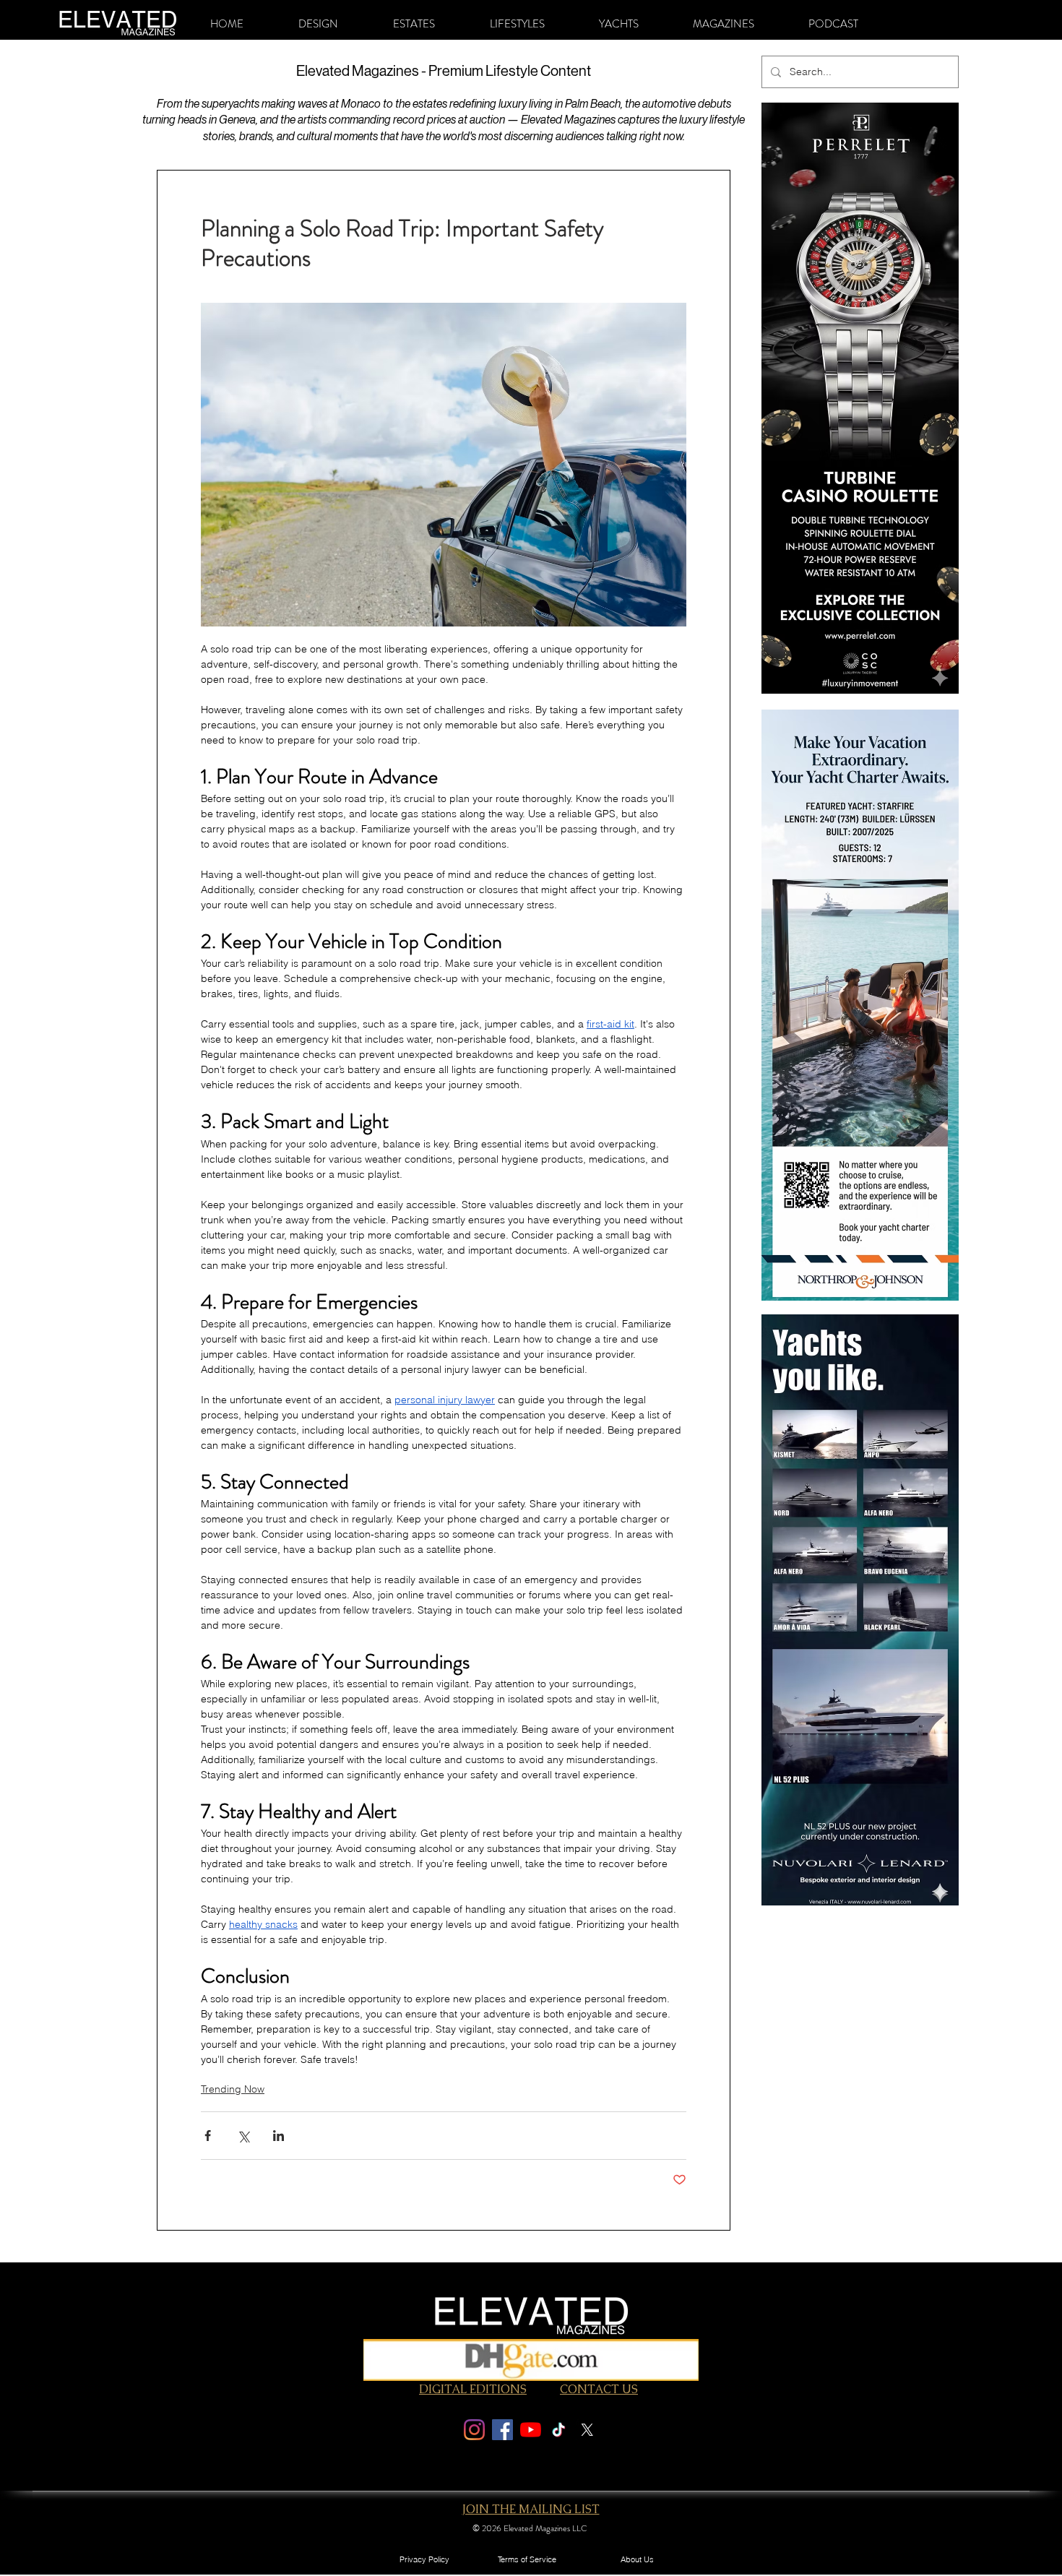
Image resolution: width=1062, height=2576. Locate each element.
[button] (318, 24)
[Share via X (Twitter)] (243, 2136)
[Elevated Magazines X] (587, 2430)
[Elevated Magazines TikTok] (559, 2430)
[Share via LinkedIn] (279, 2136)
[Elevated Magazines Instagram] (474, 2430)
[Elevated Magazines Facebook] (502, 2430)
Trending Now (233, 2089)
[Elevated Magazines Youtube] (531, 2430)
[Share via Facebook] (208, 2136)
